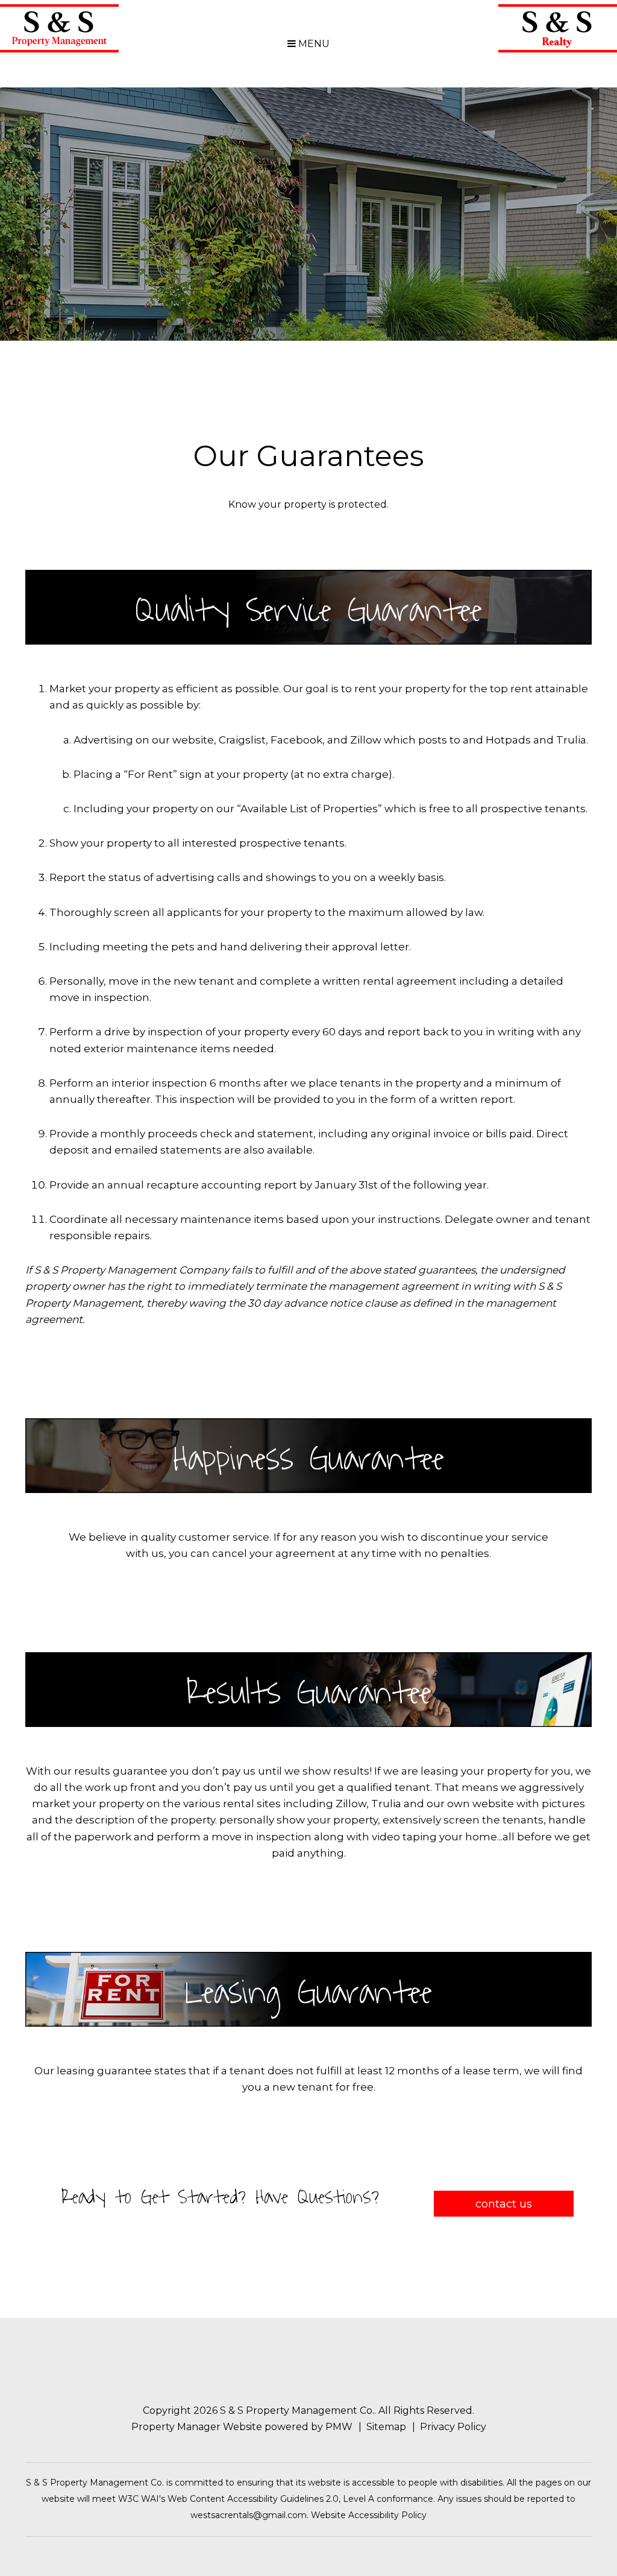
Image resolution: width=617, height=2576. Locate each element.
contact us (504, 2204)
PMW (339, 2427)
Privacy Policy (453, 2427)
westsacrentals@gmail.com (249, 2515)
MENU (313, 44)
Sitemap (386, 2427)
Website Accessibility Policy (369, 2515)
